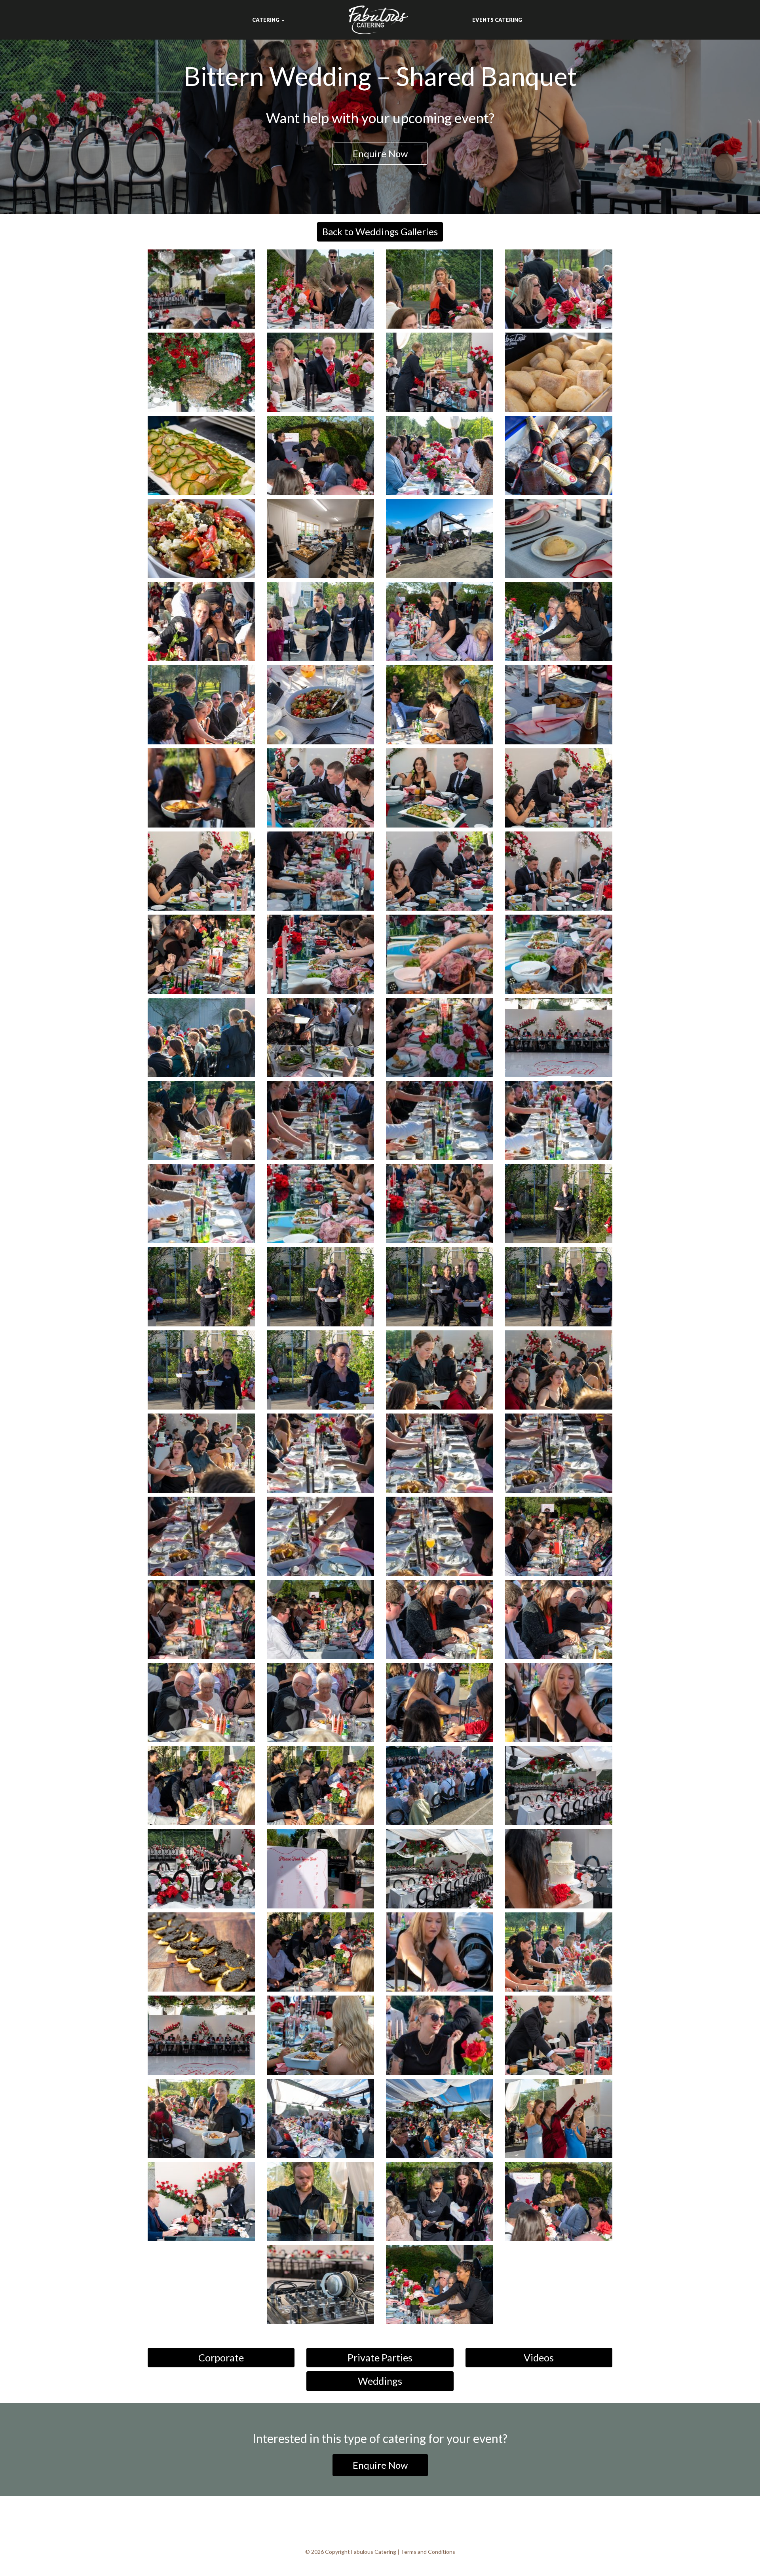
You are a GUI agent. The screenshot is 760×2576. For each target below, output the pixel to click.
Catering (266, 20)
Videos (539, 2357)
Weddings (380, 2381)
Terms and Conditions (428, 2552)
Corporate (221, 2357)
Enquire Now (380, 153)
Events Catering (497, 20)
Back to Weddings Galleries (380, 231)
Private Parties (380, 2357)
